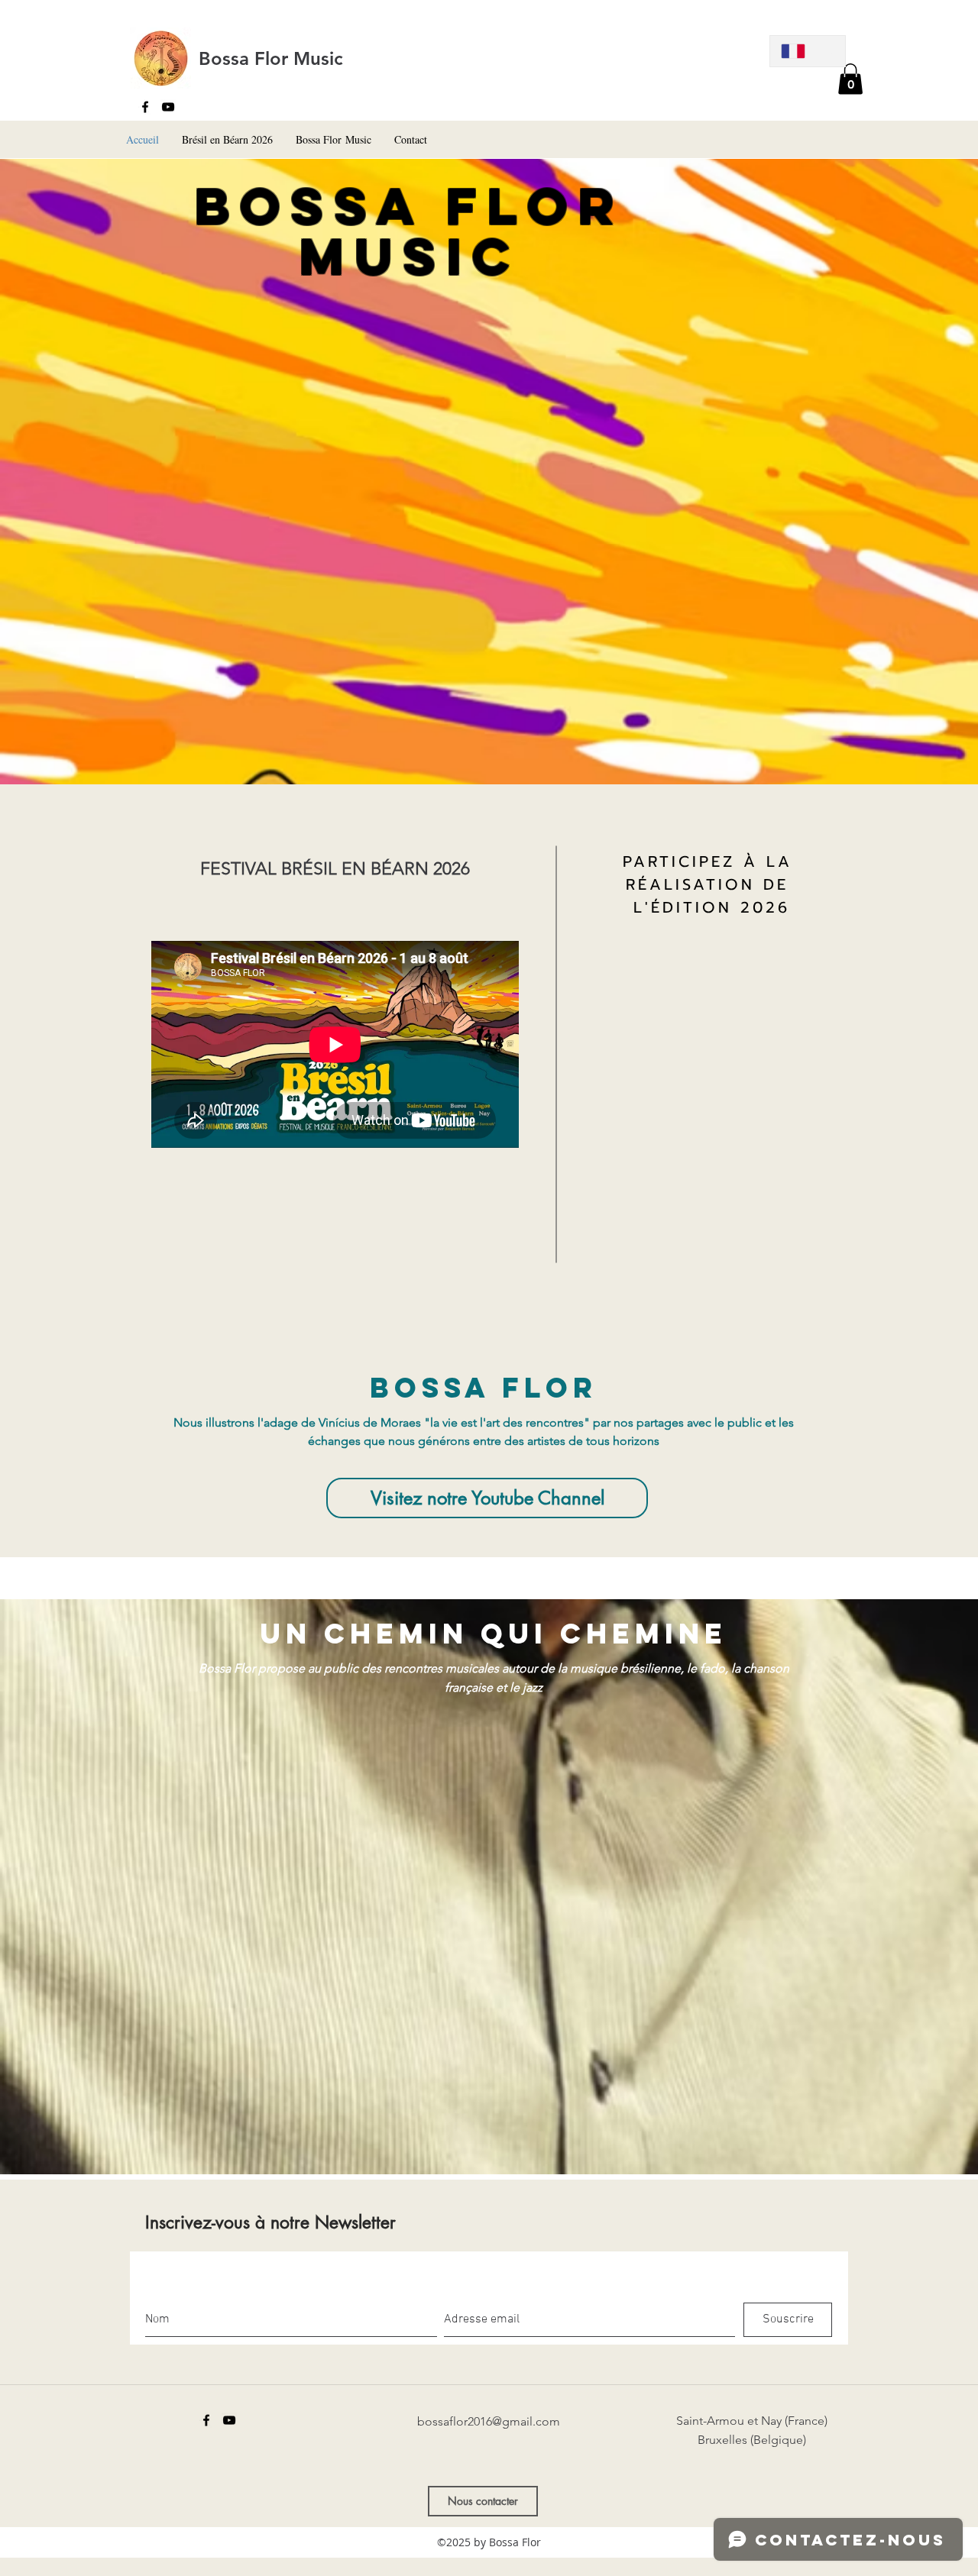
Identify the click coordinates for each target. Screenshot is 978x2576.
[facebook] (145, 107)
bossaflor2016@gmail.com (489, 2421)
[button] (850, 79)
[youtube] (168, 107)
